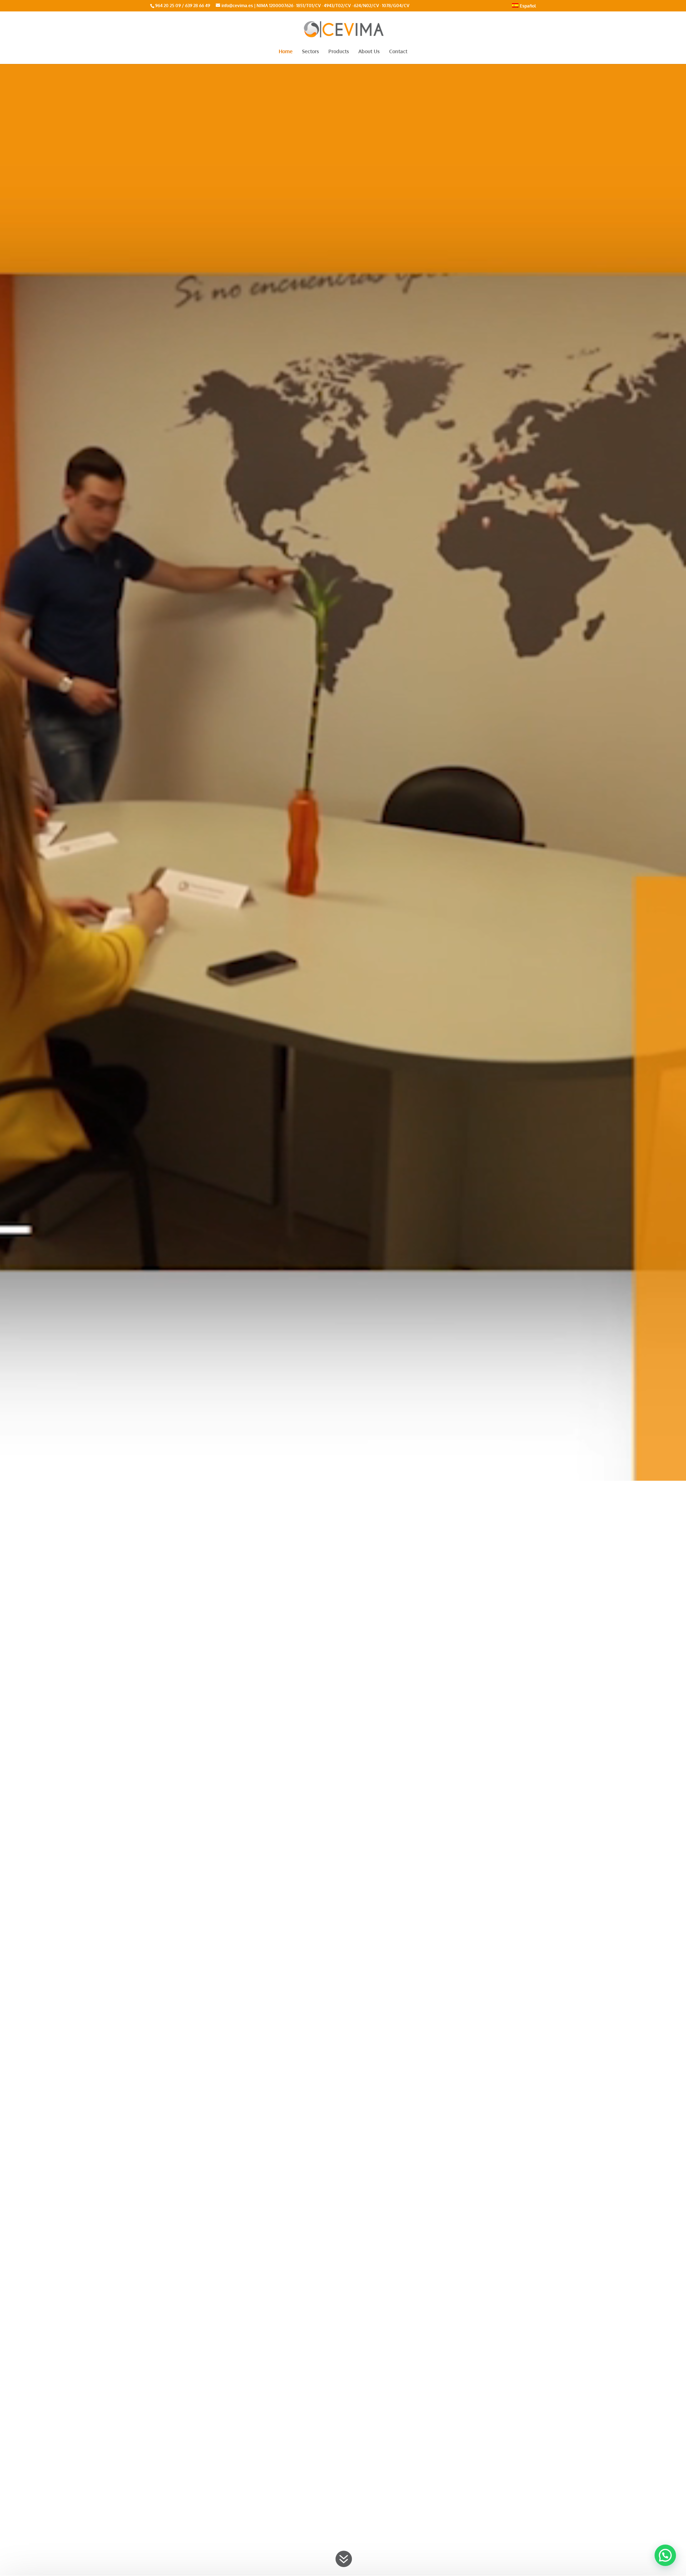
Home (286, 52)
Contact (398, 52)
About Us (369, 52)
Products (339, 52)
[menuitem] (524, 7)
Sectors (310, 52)
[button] (665, 2555)
